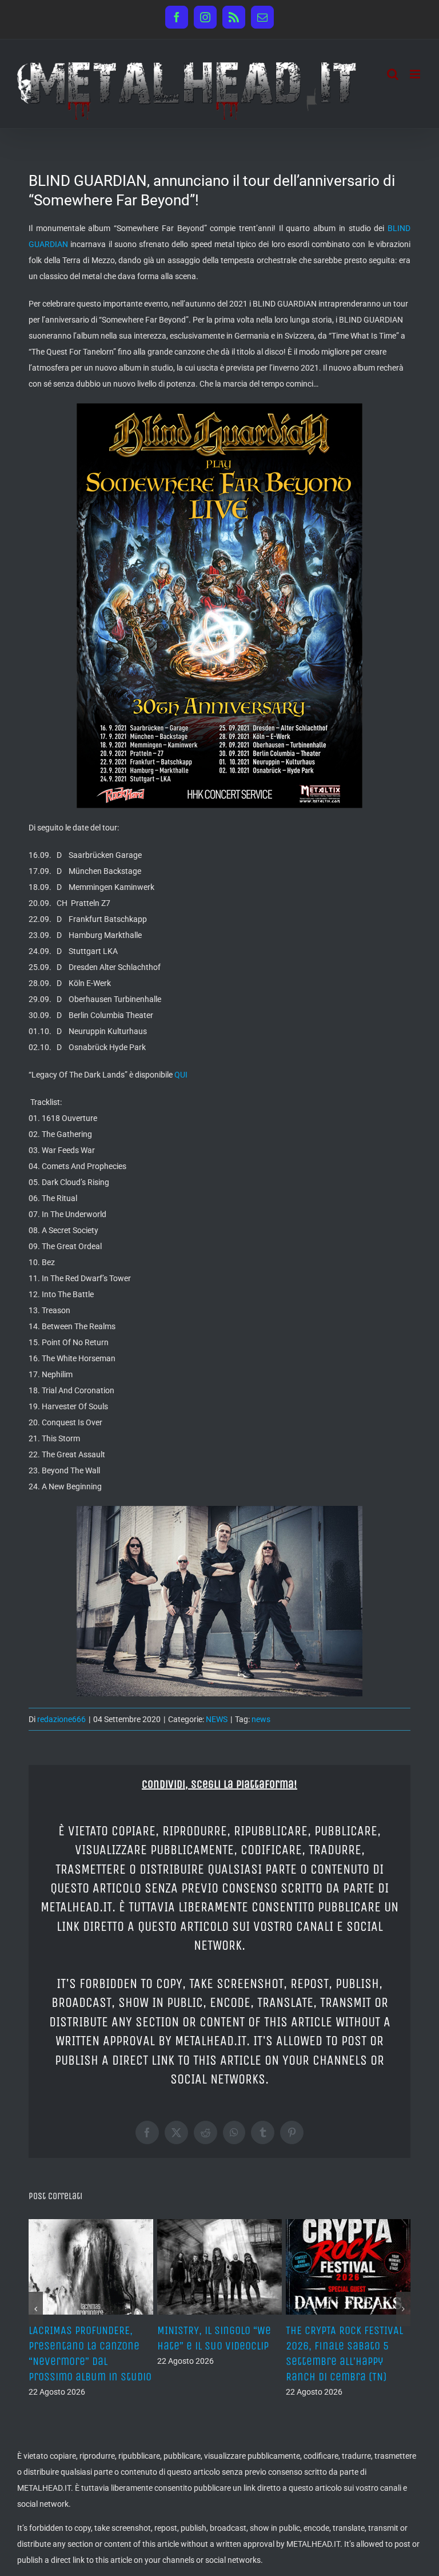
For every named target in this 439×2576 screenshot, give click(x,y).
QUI (181, 1075)
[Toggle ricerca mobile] (393, 74)
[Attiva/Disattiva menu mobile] (416, 74)
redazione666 (61, 1719)
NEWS (217, 1719)
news (261, 1719)
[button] (36, 2309)
